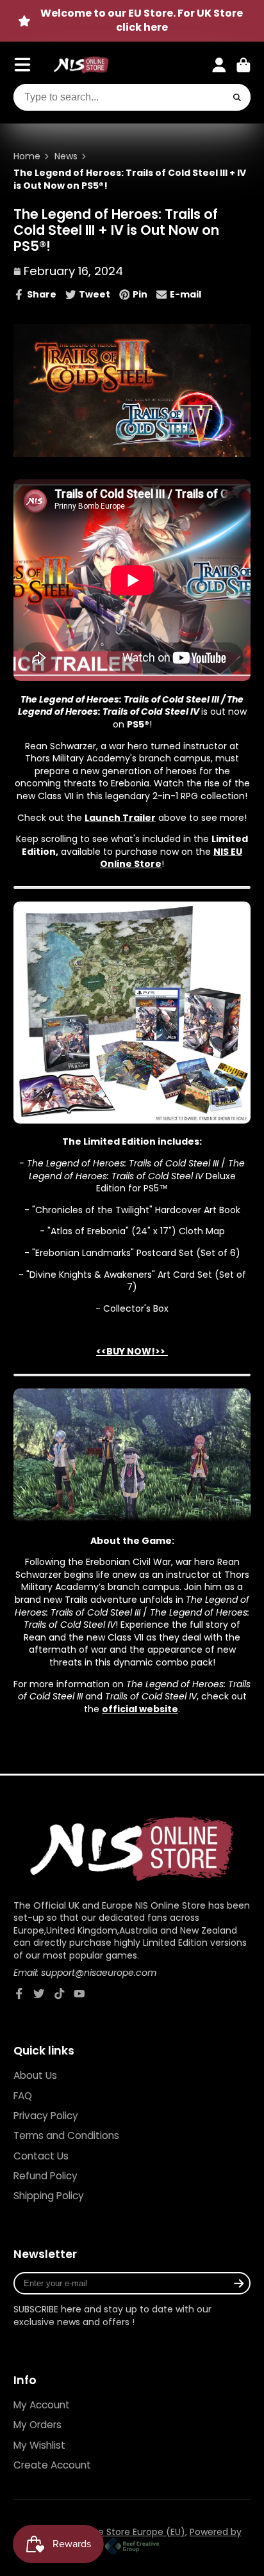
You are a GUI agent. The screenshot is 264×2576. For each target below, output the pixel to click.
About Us (35, 2075)
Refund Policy (45, 2176)
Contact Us (41, 2156)
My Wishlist (39, 2445)
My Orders (37, 2425)
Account (219, 65)
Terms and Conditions (66, 2135)
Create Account (52, 2465)
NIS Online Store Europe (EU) (122, 2532)
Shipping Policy (49, 2196)
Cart (243, 65)
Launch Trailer (120, 818)
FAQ (23, 2096)
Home (27, 156)
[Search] (238, 97)
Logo (81, 65)
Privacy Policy (46, 2116)
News (66, 156)
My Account (42, 2405)
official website (140, 1709)
